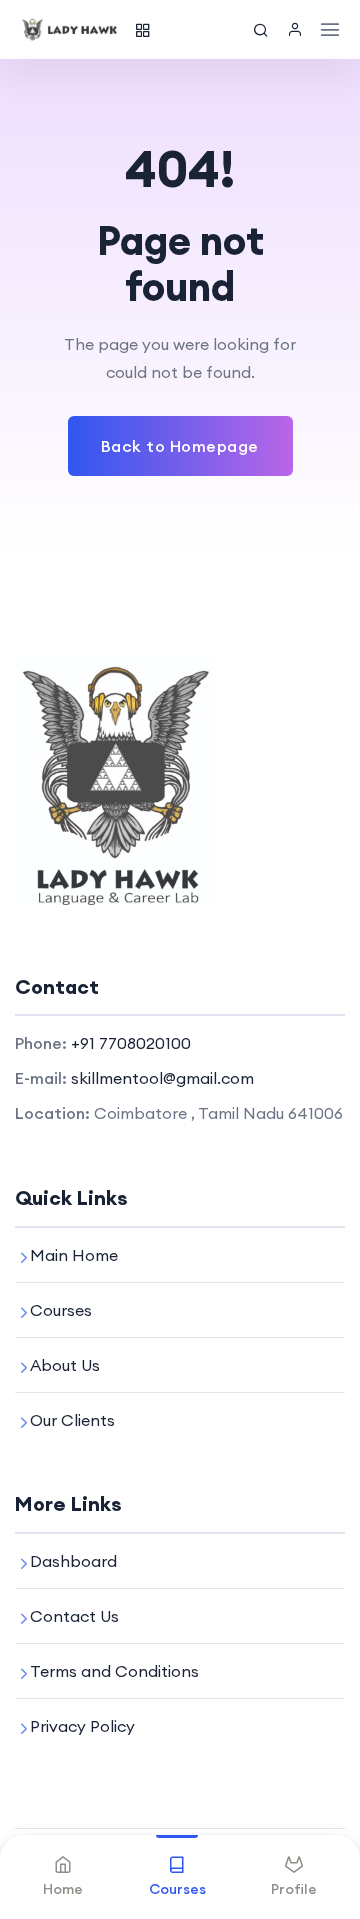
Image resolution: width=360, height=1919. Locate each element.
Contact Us (74, 1616)
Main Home (74, 1255)
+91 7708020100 (131, 1043)
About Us (65, 1365)
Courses (61, 1310)
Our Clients (72, 1420)
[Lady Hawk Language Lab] (70, 29)
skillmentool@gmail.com (162, 1078)
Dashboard (73, 1561)
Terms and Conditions (114, 1671)
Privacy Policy (82, 1726)
